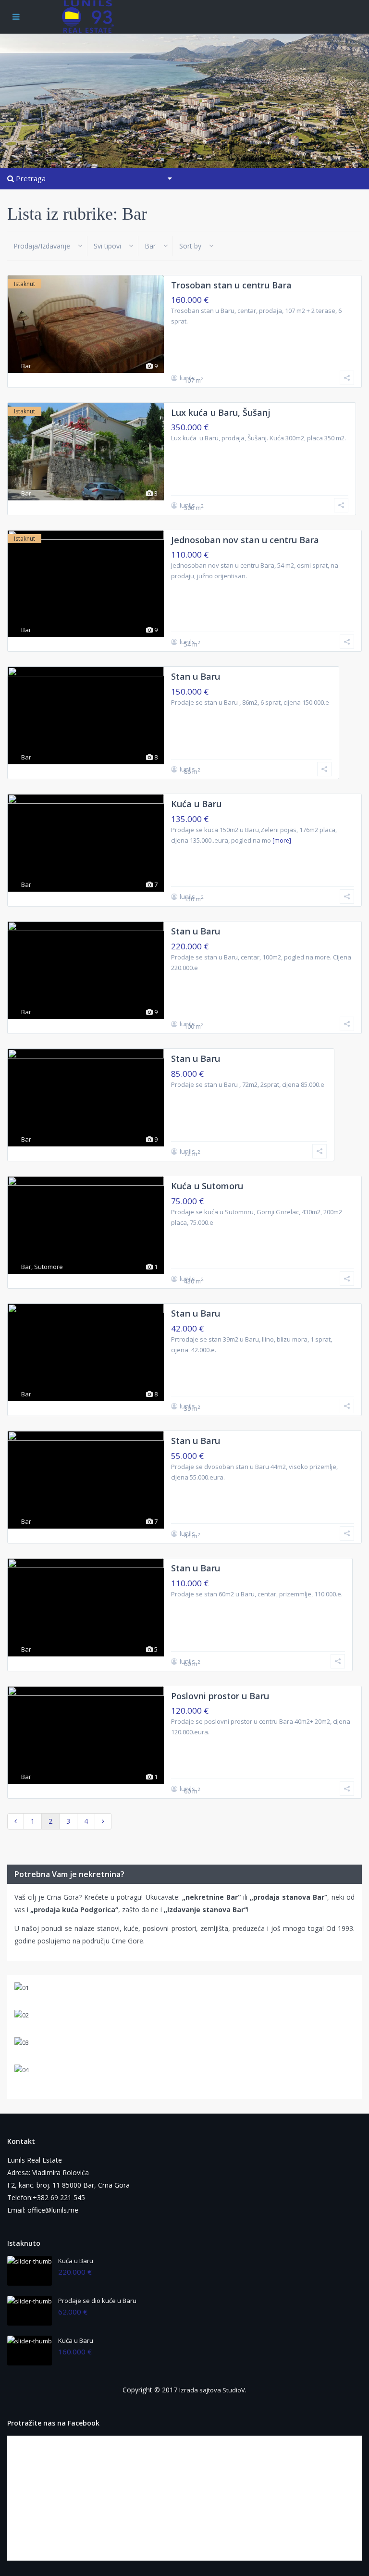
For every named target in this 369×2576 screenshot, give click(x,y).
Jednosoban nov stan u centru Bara (245, 540)
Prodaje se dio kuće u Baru (97, 2301)
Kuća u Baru (196, 804)
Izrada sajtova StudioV (212, 2390)
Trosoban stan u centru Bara (231, 285)
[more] (282, 840)
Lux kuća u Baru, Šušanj (221, 412)
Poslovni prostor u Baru (220, 1696)
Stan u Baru (196, 676)
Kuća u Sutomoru (207, 1186)
